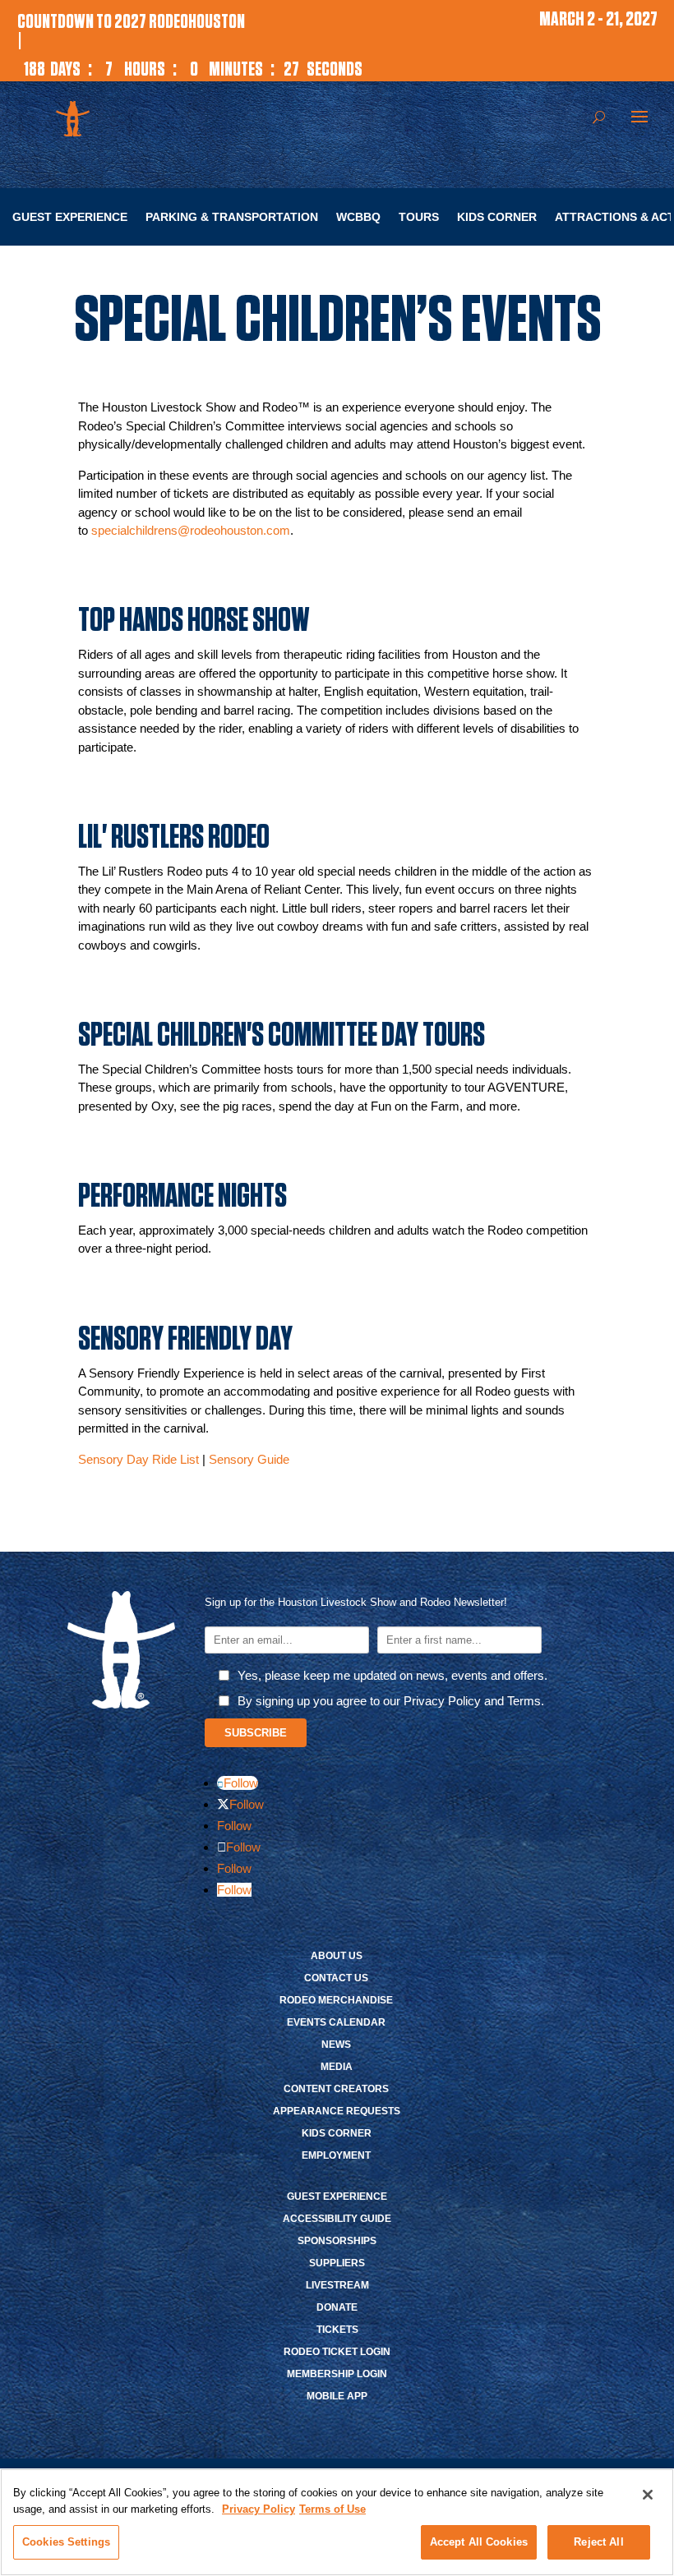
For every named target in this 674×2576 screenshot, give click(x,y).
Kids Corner (497, 217)
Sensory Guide (249, 1459)
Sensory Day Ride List (138, 1459)
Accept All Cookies (479, 2542)
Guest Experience (70, 217)
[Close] (648, 2495)
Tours (419, 217)
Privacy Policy (259, 2509)
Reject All (598, 2542)
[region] (337, 2522)
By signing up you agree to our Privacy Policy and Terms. (391, 1701)
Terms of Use (332, 2509)
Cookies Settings (66, 2542)
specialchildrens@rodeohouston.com (191, 530)
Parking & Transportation (232, 217)
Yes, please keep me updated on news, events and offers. (392, 1675)
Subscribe (256, 1733)
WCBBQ (358, 217)
